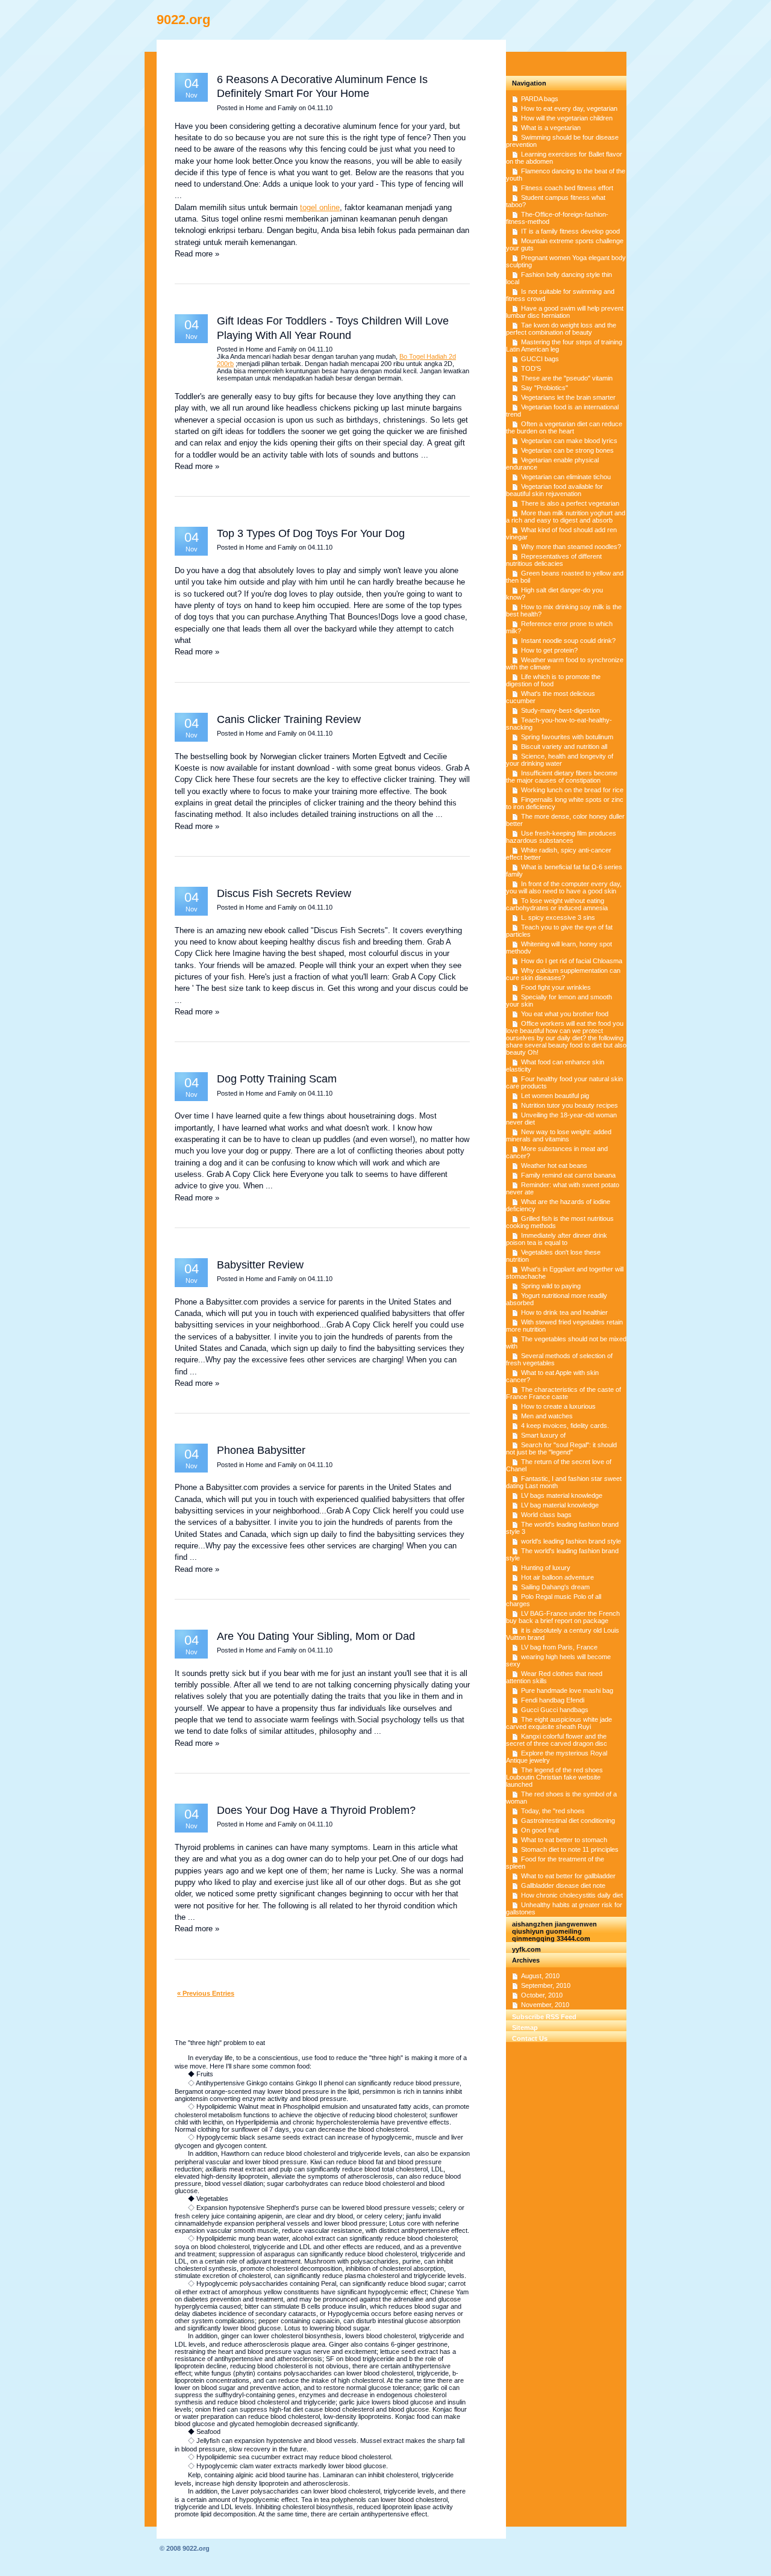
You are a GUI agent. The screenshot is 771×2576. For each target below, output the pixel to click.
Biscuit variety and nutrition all (564, 746)
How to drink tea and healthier (564, 1312)
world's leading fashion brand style (571, 1541)
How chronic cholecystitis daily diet (572, 1895)
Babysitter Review (260, 1265)
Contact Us (530, 2038)
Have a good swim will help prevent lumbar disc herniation (565, 312)
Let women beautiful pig (555, 1096)
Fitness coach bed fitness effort (567, 188)
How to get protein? (549, 650)
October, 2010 (542, 1995)
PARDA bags (540, 99)
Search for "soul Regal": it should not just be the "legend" (561, 1448)
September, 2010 (546, 1985)
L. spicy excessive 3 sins (558, 917)
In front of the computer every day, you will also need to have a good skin (564, 887)
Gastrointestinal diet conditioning (568, 1820)
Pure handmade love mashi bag (567, 1690)
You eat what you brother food (565, 1014)
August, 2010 (540, 1976)
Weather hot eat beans (554, 1165)
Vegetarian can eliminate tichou (566, 477)
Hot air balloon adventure (557, 1577)
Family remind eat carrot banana (568, 1175)
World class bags (546, 1515)
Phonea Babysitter (261, 1450)
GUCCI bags (540, 359)
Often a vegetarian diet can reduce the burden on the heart (564, 427)
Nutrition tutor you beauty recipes (570, 1105)
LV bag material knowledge (560, 1505)
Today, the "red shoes (553, 1811)
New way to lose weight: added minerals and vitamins (559, 1135)
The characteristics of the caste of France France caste (563, 1393)
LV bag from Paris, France (559, 1647)
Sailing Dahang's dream (555, 1587)
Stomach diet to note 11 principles (570, 1849)
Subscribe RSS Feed (544, 2017)
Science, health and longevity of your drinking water (560, 760)
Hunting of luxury (546, 1568)
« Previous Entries (206, 1993)
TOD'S (531, 368)
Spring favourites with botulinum (567, 737)
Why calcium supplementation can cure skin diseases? (563, 974)
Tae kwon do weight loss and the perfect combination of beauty (561, 329)
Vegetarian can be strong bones (567, 450)
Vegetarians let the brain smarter (568, 397)
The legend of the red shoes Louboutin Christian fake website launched (554, 1777)
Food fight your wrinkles (556, 987)
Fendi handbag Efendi (553, 1700)
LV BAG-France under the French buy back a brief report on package (563, 1617)
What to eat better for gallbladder (568, 1876)
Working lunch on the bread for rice (572, 790)
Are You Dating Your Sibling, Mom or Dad (316, 1636)
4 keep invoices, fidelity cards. (565, 1426)
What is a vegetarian (551, 128)
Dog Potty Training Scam (277, 1079)
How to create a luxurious (558, 1406)
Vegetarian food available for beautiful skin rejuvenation (554, 490)
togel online (320, 207)
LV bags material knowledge (562, 1495)
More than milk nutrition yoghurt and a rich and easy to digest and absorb (566, 517)
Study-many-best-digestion (560, 710)
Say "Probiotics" (545, 388)
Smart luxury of (543, 1435)
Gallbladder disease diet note (563, 1885)
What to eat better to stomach (564, 1840)
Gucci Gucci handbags (555, 1710)
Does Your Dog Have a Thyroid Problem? (316, 1810)
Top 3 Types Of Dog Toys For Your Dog (311, 533)
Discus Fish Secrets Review (284, 893)
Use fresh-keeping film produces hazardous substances (561, 837)
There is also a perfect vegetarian (570, 503)
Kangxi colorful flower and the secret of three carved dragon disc (557, 1740)
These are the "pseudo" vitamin (567, 378)
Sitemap (525, 2028)
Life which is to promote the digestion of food (553, 680)
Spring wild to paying (551, 1286)
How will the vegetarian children (567, 118)
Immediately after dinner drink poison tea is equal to (557, 1239)
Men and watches (547, 1416)
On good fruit (540, 1830)
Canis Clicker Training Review (289, 719)
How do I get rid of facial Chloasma (572, 961)
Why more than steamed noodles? (571, 547)
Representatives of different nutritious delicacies (554, 560)
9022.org (183, 20)
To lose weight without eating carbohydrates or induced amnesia (557, 904)
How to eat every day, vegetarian (569, 108)
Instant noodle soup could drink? (568, 641)
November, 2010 (545, 2005)
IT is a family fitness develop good (570, 231)
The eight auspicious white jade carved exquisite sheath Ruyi (559, 1723)
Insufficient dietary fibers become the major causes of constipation (562, 777)
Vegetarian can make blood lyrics (569, 441)
